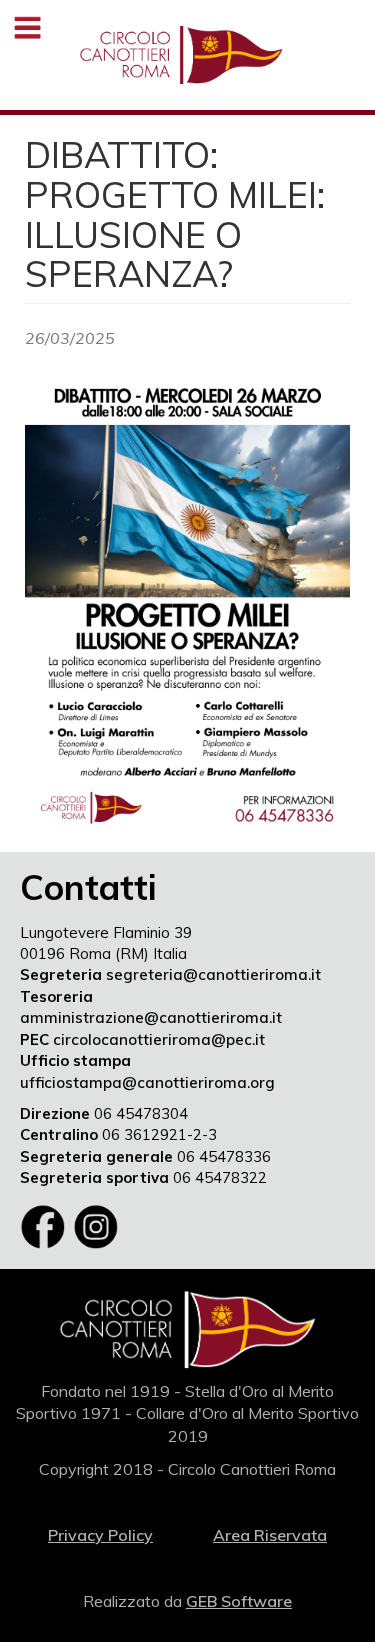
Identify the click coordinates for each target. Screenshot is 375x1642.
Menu (27, 27)
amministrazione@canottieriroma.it (151, 1017)
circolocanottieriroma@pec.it (159, 1039)
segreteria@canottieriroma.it (213, 974)
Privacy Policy (100, 1535)
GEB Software (239, 1601)
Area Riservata (270, 1535)
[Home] (181, 55)
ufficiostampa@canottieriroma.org (147, 1082)
